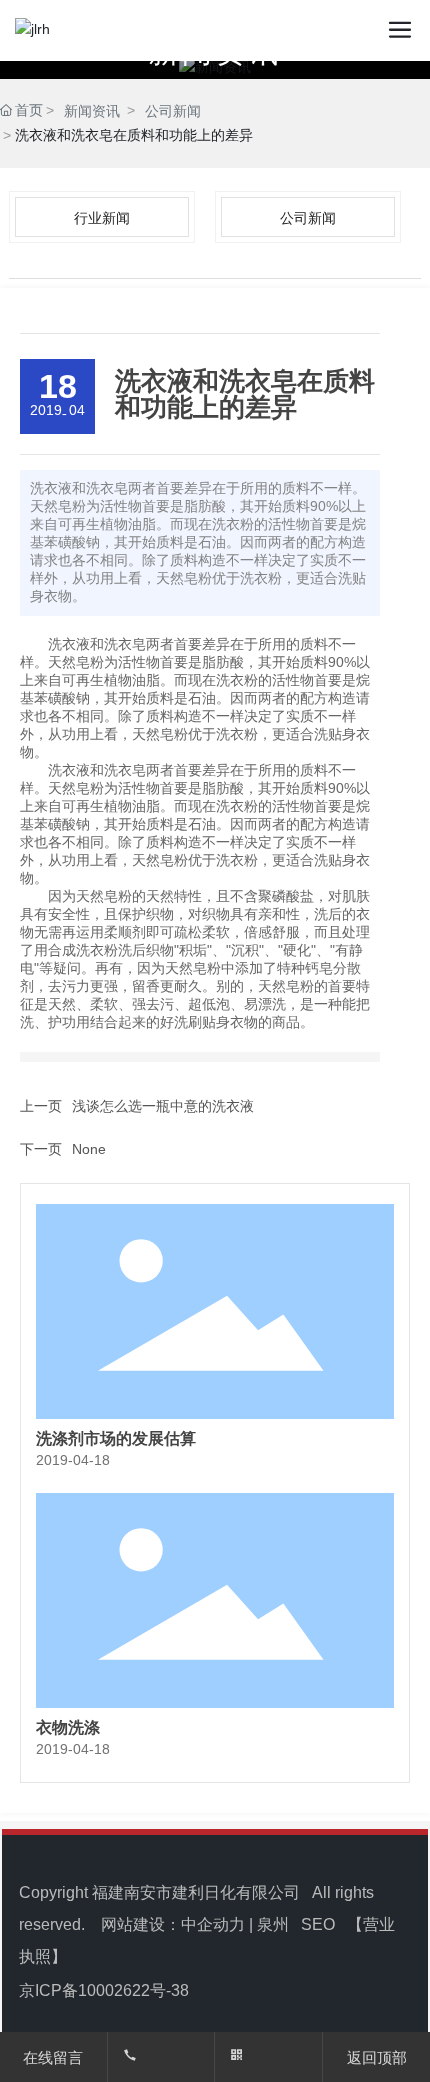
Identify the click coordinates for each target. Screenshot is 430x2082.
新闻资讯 (92, 111)
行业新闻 (102, 218)
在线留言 (53, 2057)
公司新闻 (173, 111)
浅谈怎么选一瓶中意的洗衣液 (163, 1106)
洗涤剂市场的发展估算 (116, 1438)
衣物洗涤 (68, 1727)
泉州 (273, 1924)
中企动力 (213, 1924)
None (89, 1149)
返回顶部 (377, 2057)
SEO (318, 1924)
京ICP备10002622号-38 (104, 1990)
